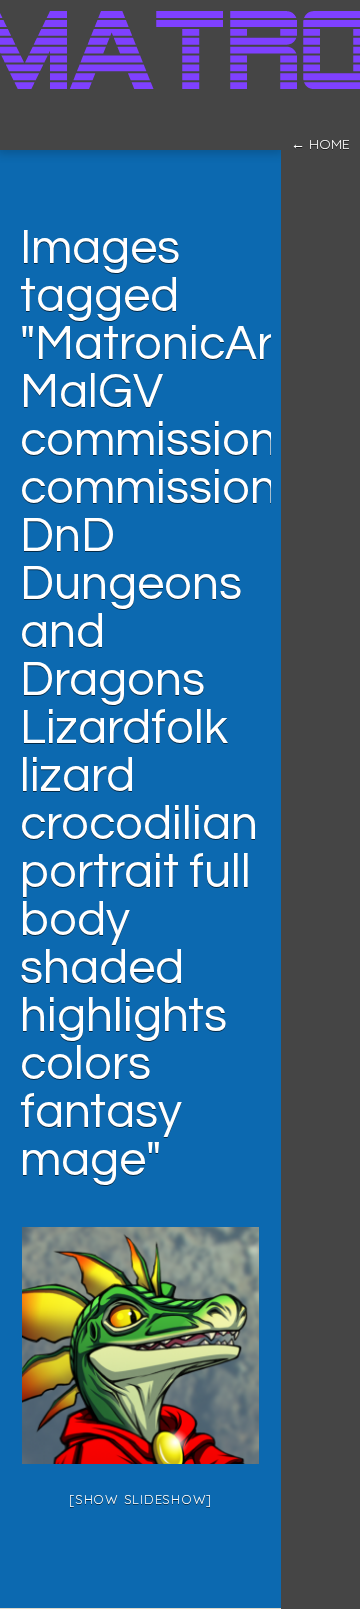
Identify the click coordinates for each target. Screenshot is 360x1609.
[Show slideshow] (140, 1499)
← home (320, 144)
